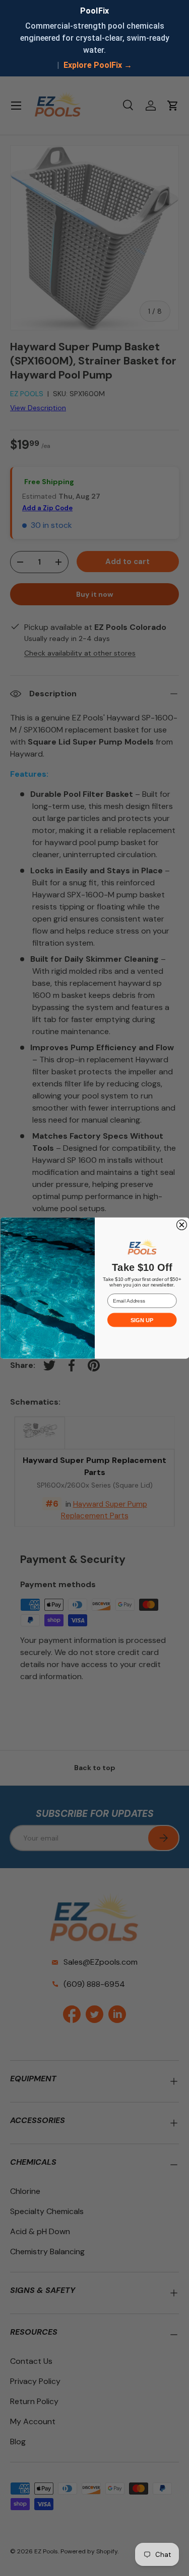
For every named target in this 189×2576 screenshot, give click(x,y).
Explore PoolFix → (98, 65)
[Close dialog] (181, 1225)
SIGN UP (142, 1320)
